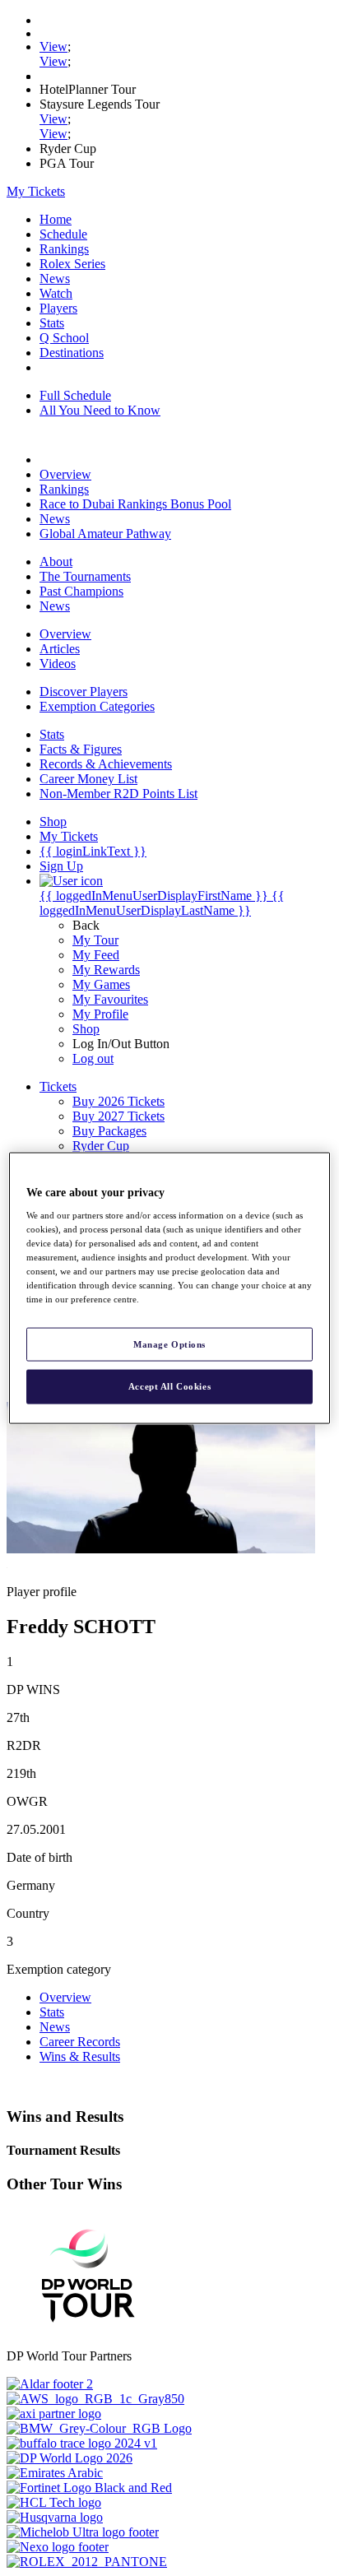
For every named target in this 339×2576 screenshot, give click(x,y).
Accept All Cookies (169, 1386)
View (53, 46)
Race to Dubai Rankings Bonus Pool (135, 504)
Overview (65, 474)
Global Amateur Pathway (105, 534)
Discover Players (84, 692)
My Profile (100, 1014)
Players (58, 308)
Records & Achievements (106, 764)
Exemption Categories (97, 706)
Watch (56, 293)
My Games (101, 984)
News (55, 278)
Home (56, 219)
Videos (58, 664)
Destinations (72, 353)
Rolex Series (72, 264)
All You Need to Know (100, 410)
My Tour (95, 940)
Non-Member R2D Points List (118, 794)
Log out (93, 1058)
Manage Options (169, 1344)
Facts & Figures (81, 749)
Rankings (64, 249)
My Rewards (106, 970)
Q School (64, 338)
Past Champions (81, 591)
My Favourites (110, 999)
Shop (86, 1029)
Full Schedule (75, 395)
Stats (52, 323)
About (56, 562)
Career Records (80, 2042)
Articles (60, 649)
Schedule (63, 234)
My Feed (96, 955)
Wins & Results (80, 2056)
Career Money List (88, 779)
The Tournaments (85, 576)
